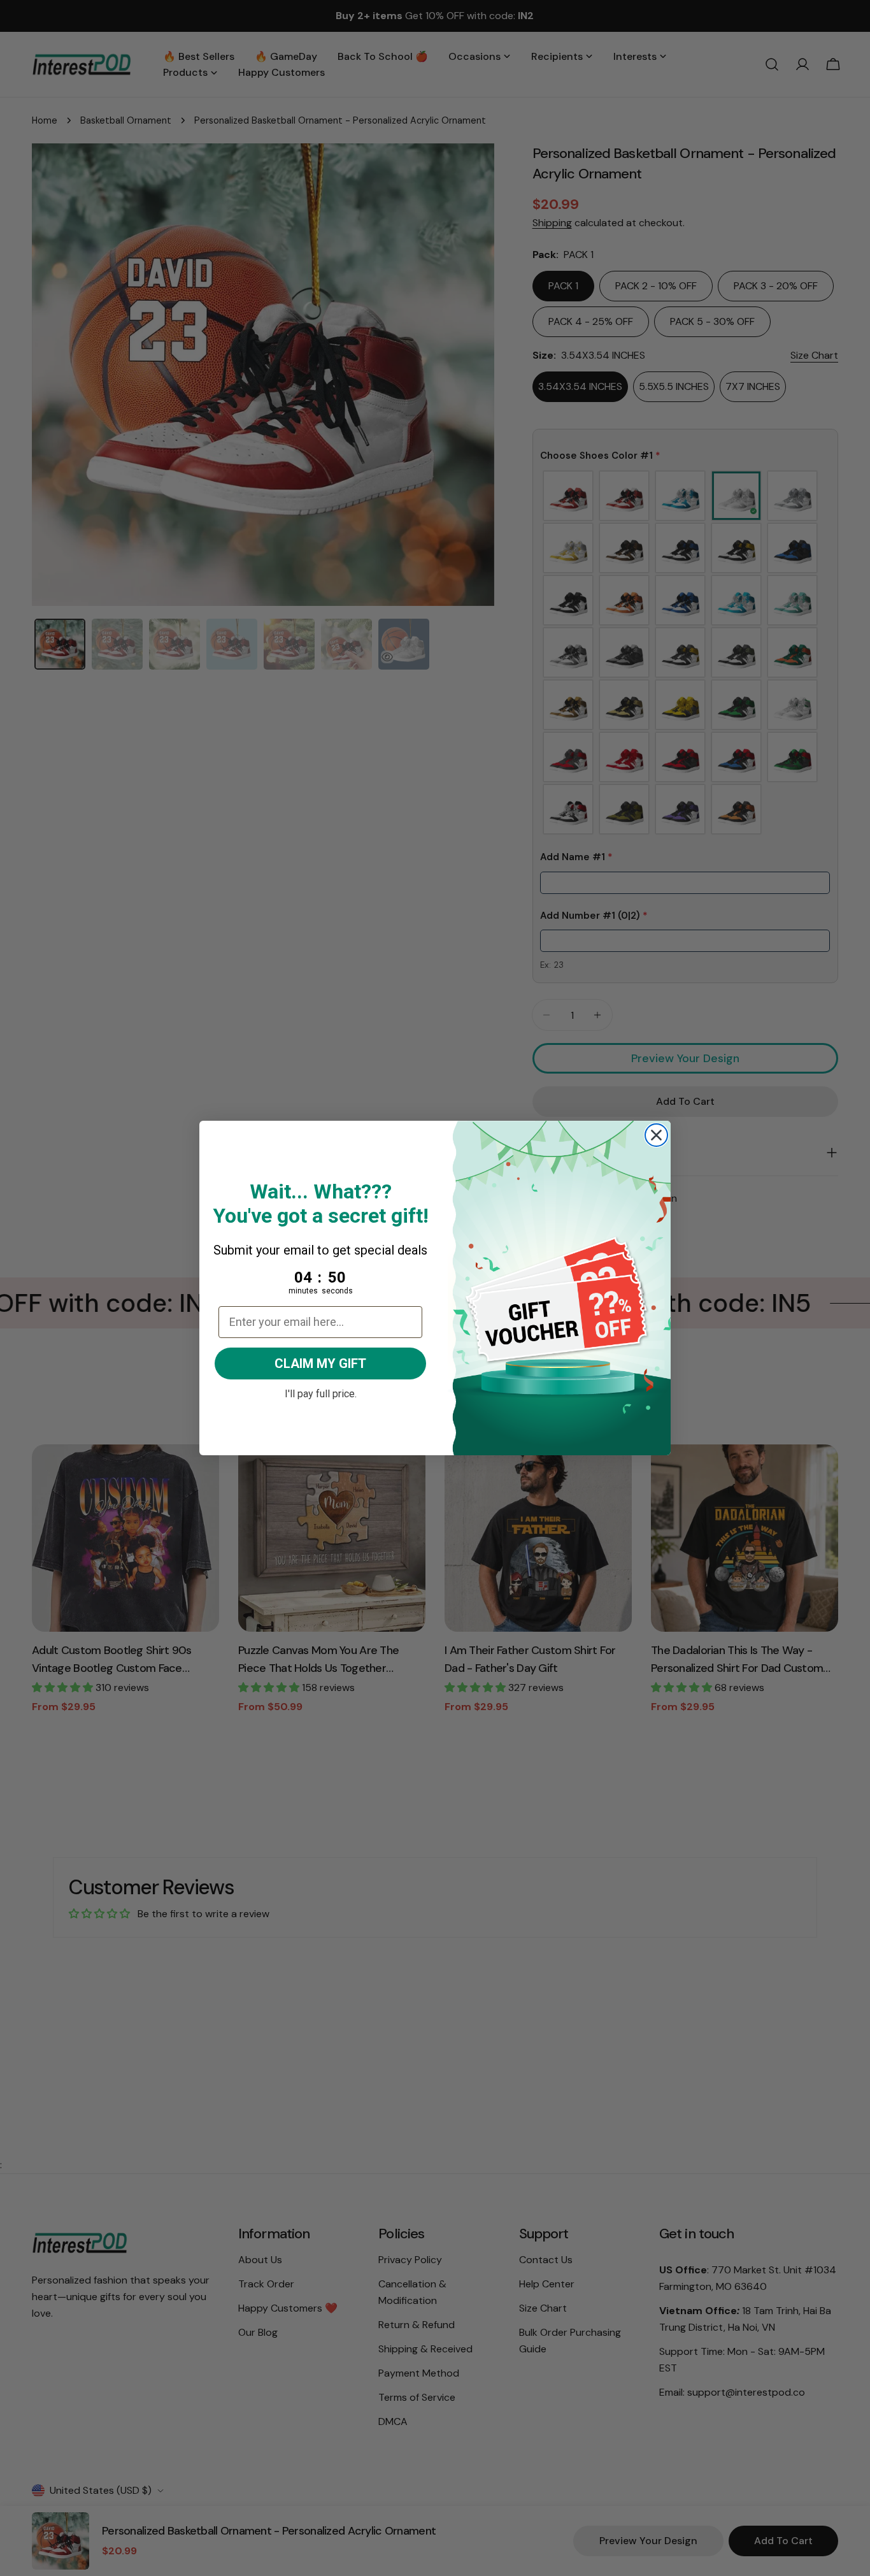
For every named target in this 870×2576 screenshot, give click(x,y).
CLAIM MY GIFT (320, 1364)
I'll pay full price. (321, 1392)
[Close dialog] (656, 1135)
